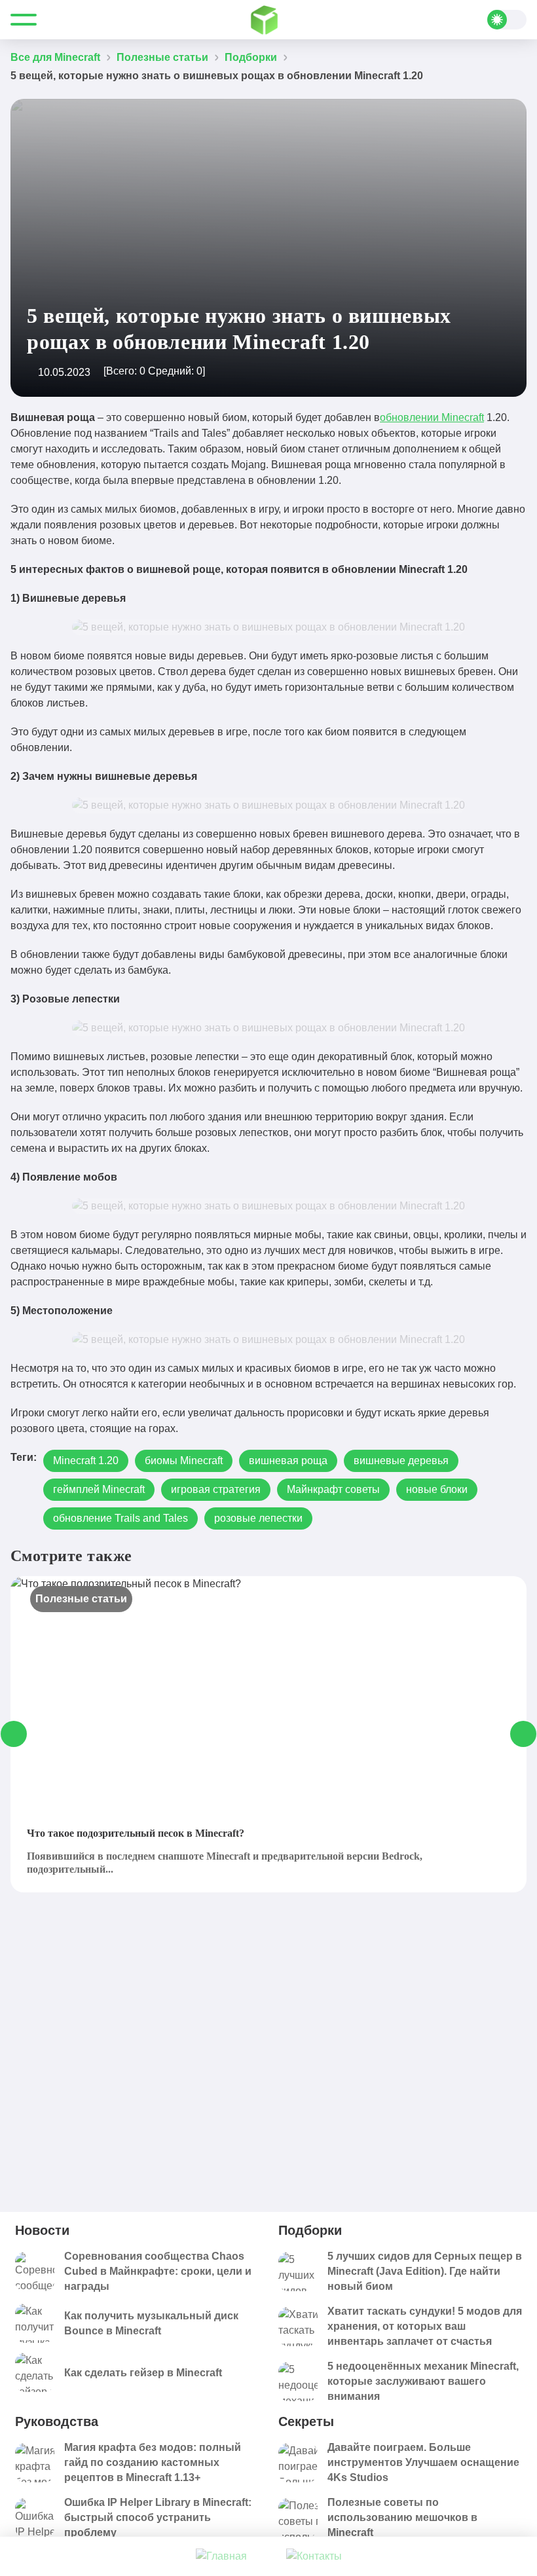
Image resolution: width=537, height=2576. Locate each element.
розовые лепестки (258, 1518)
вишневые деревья (401, 1461)
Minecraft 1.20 (86, 1461)
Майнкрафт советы (333, 1489)
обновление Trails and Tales (120, 1518)
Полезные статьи (81, 1599)
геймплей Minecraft (99, 1489)
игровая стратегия (216, 1489)
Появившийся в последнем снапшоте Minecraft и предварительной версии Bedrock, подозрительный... (225, 1863)
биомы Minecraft (184, 1461)
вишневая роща (288, 1461)
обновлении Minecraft (432, 417)
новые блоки (437, 1489)
